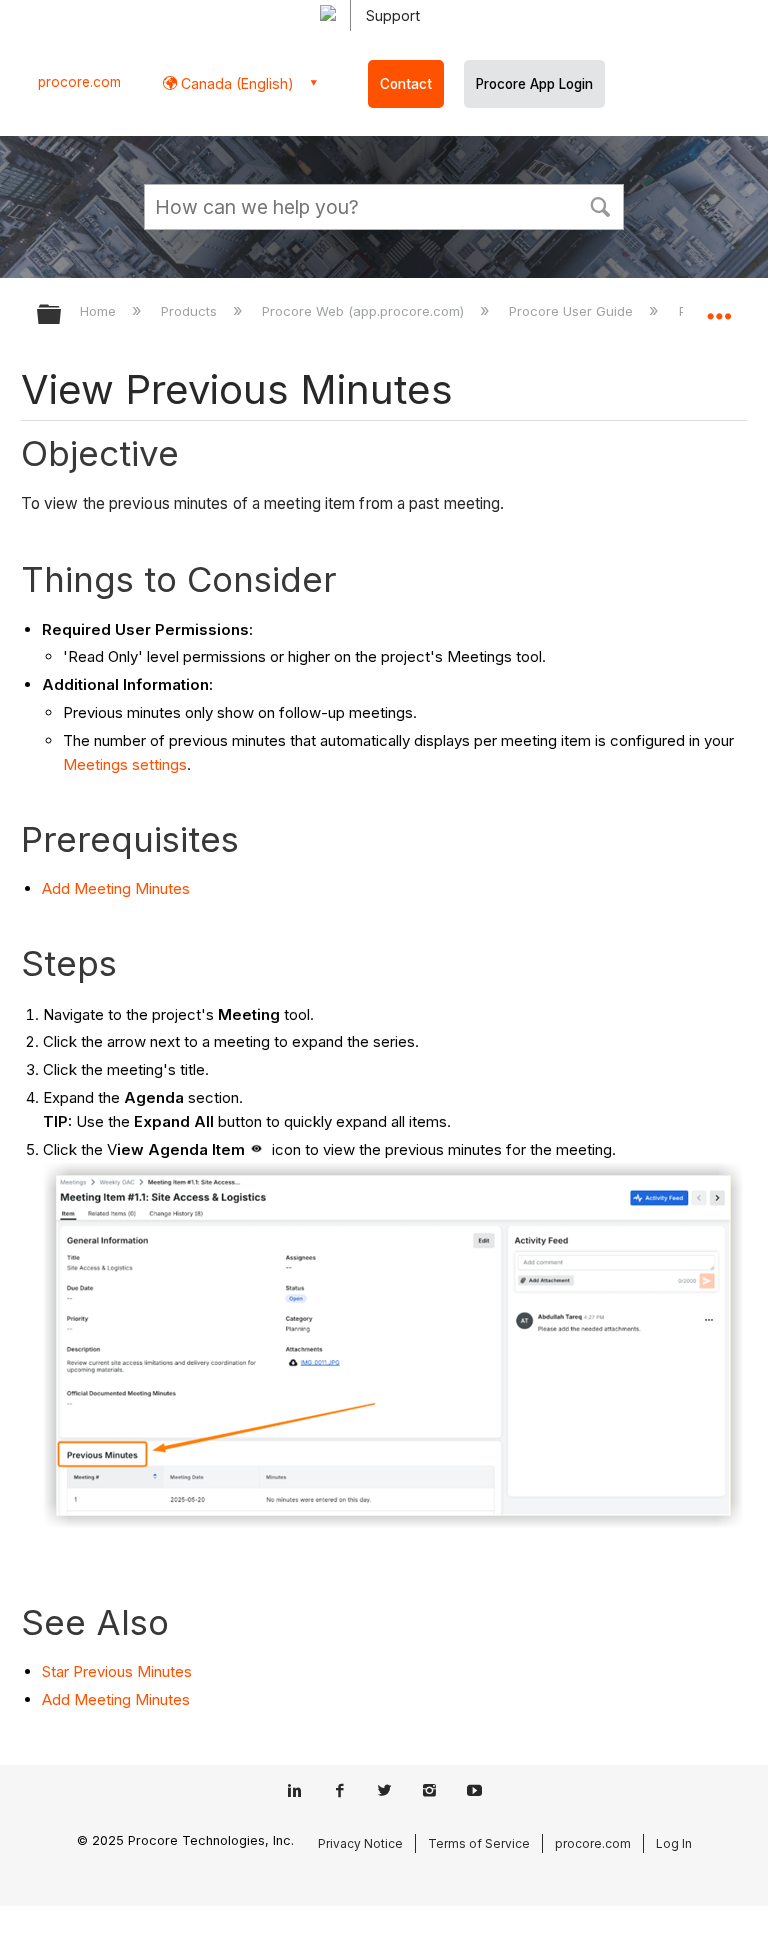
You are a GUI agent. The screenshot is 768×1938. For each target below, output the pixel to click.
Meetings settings (125, 764)
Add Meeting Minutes (116, 888)
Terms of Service (479, 1843)
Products (191, 311)
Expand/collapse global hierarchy (62, 315)
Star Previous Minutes (117, 1671)
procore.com (79, 82)
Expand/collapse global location (719, 308)
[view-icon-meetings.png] (256, 1149)
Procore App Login (534, 84)
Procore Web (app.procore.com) (365, 311)
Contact (406, 84)
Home (100, 311)
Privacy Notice (360, 1843)
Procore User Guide (573, 311)
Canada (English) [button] (235, 83)
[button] (600, 205)
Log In (674, 1843)
